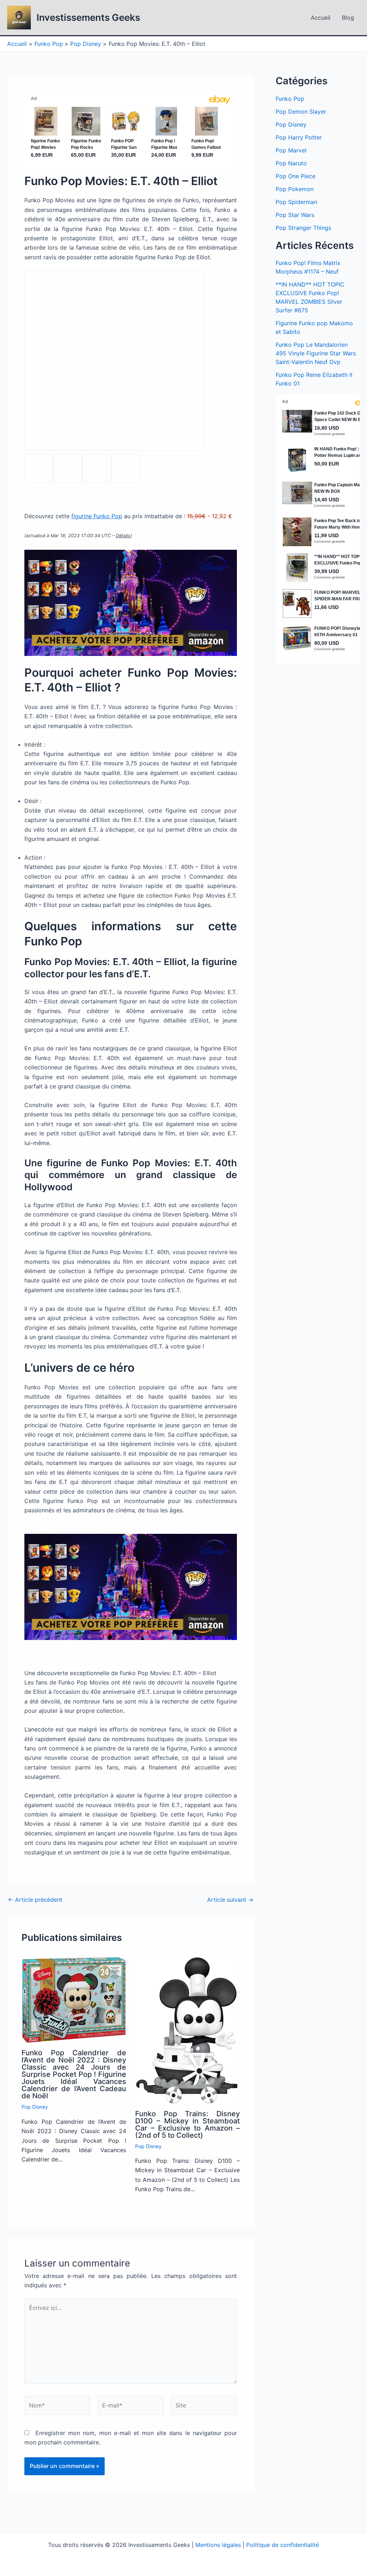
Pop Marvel (291, 150)
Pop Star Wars (295, 215)
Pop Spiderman (296, 202)
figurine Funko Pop (97, 516)
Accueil (321, 18)
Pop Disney (35, 2107)
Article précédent (35, 1900)
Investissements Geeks (88, 17)
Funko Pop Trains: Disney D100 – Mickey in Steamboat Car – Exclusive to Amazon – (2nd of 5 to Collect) (187, 2124)
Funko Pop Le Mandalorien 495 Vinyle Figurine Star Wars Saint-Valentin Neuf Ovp (316, 353)
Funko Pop (290, 99)
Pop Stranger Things (303, 228)
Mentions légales (218, 2545)
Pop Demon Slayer (301, 112)
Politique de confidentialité (283, 2545)
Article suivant (230, 1900)
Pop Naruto (291, 163)
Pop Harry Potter (299, 137)
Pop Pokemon (295, 189)
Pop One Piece (295, 176)
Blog (348, 18)
